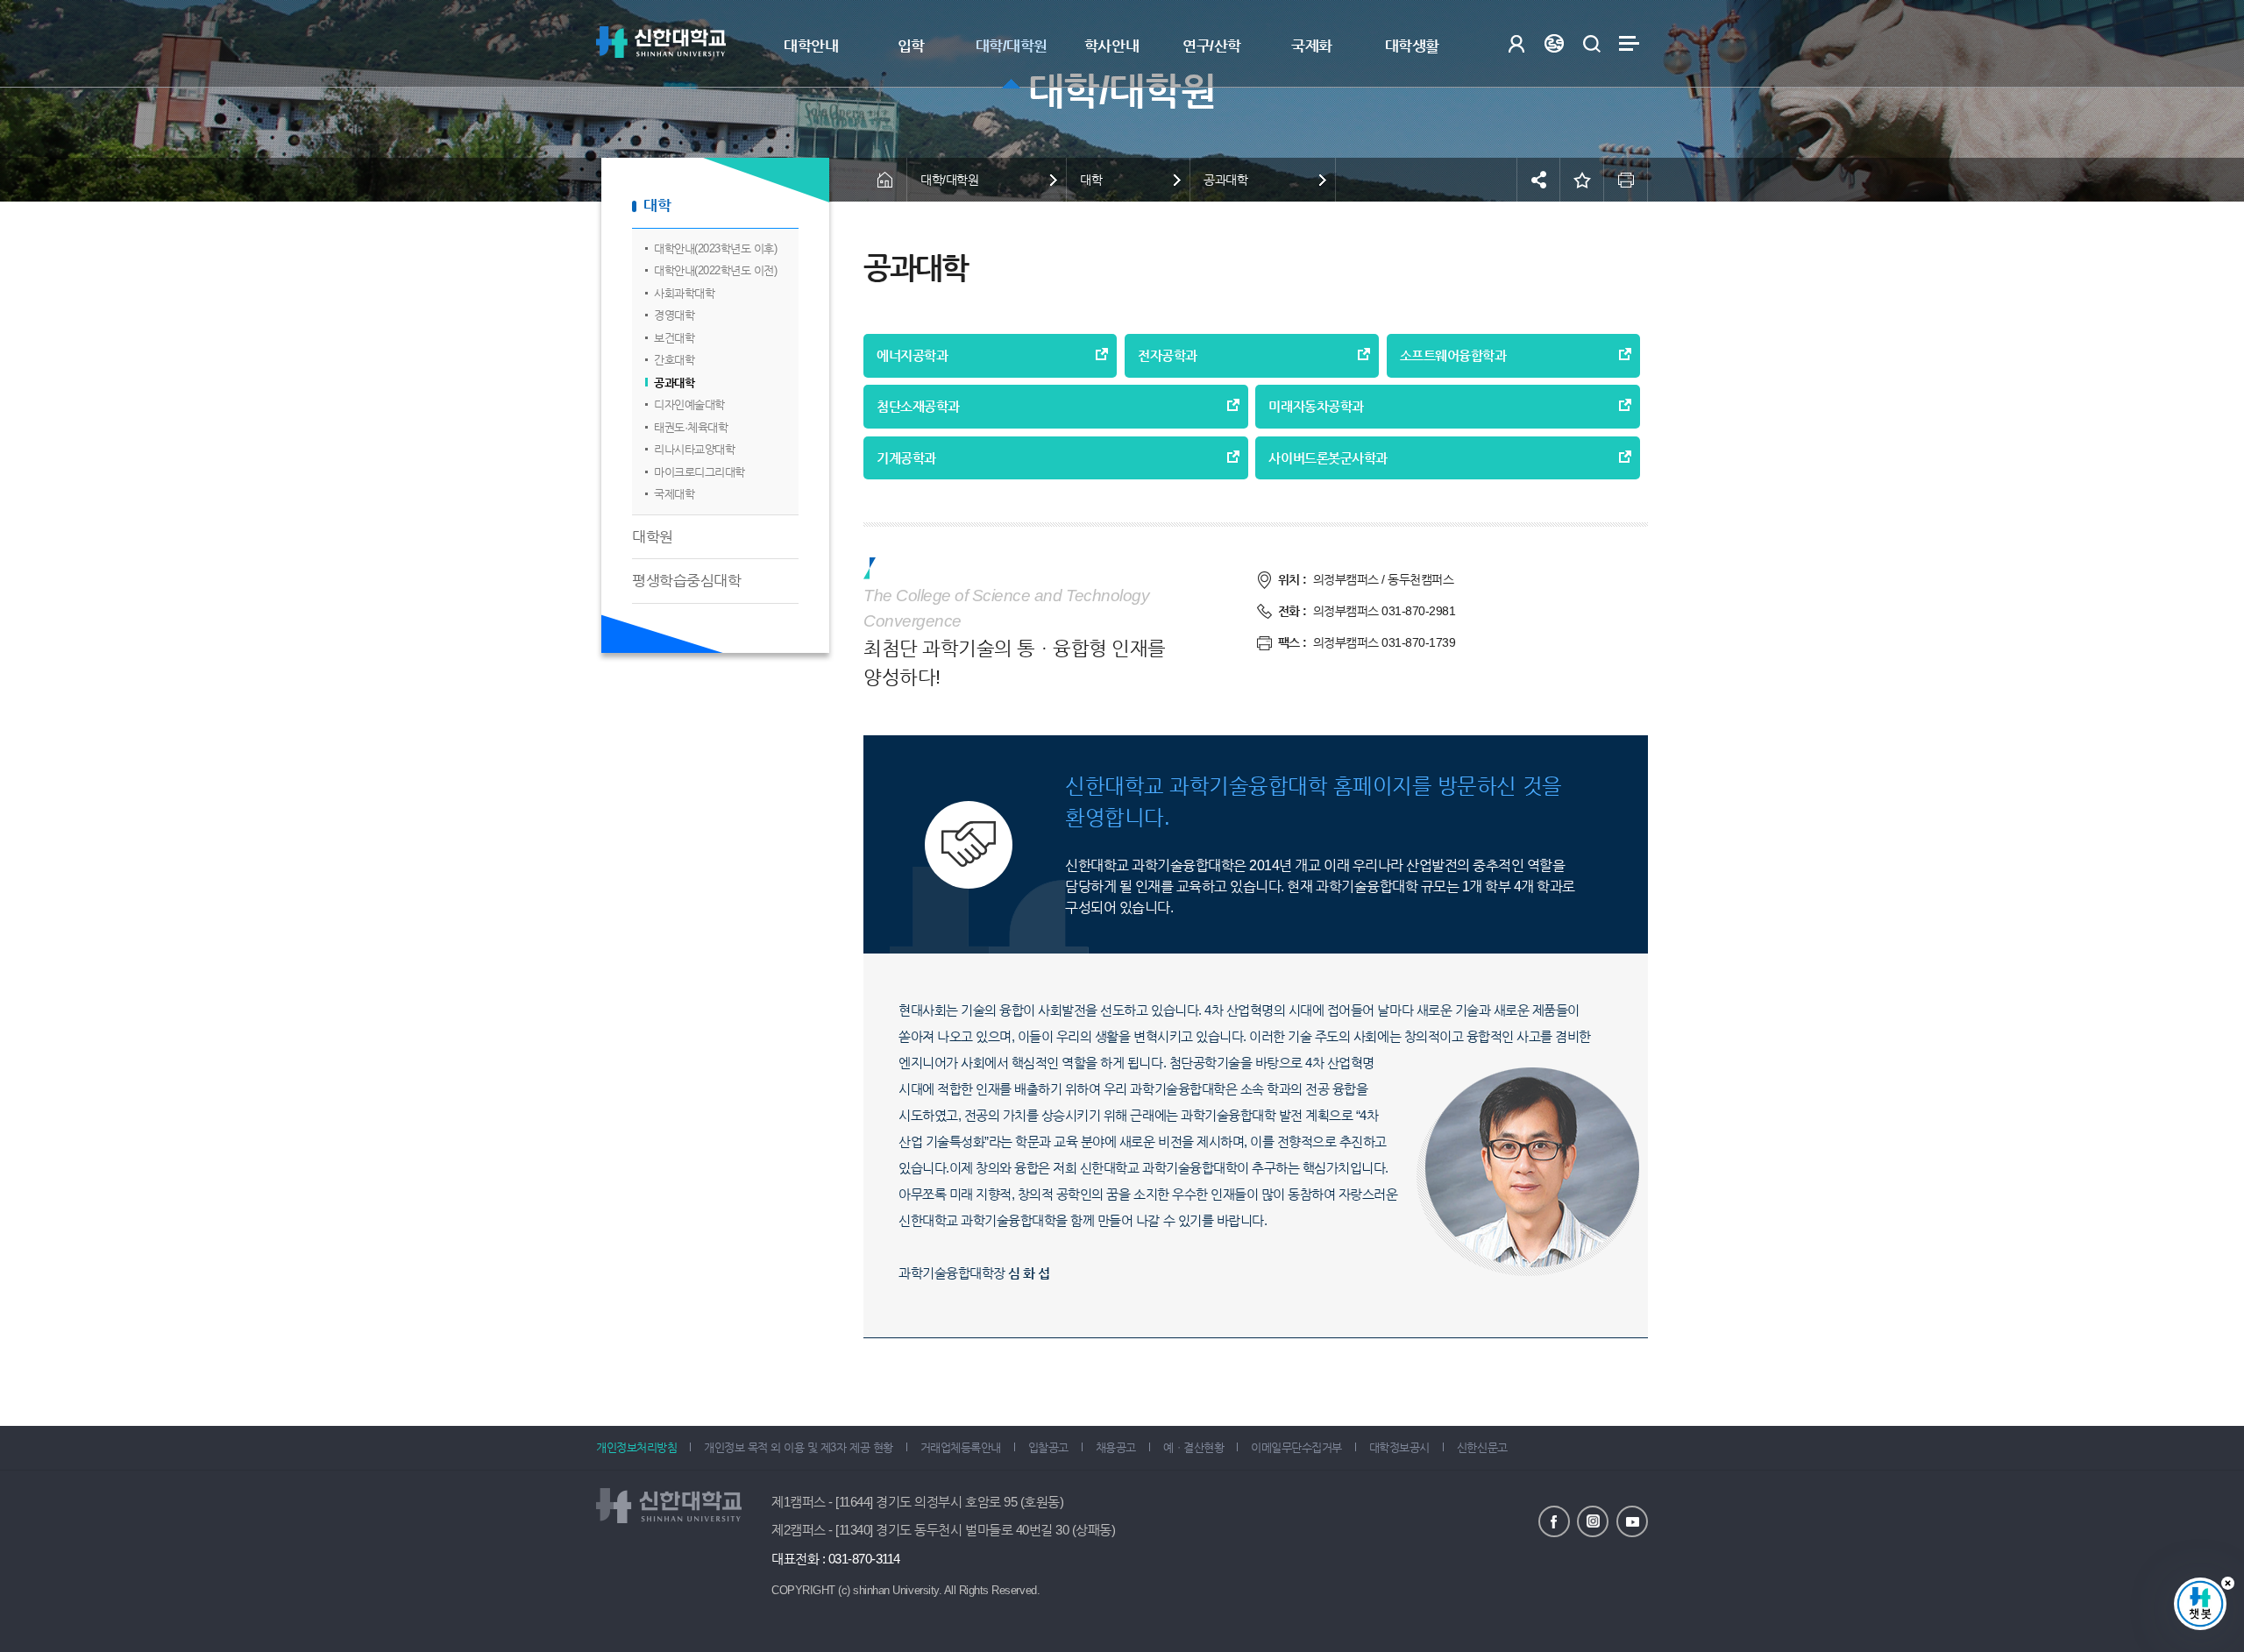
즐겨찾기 (1582, 180)
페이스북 (1554, 1521)
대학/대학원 (1012, 46)
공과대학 (674, 383)
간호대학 (674, 360)
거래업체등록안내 (961, 1447)
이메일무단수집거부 (1296, 1447)
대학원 (653, 537)
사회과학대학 (684, 293)
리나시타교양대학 (694, 449)
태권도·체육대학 (691, 427)
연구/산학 (1212, 46)
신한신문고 (1482, 1447)
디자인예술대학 (689, 404)
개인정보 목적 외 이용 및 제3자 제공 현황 (798, 1447)
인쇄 (1626, 180)
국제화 (1312, 46)
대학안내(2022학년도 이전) (715, 270)
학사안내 (1111, 46)
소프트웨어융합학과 (1453, 355)
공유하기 (1538, 180)
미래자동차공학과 (1316, 406)
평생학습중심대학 (686, 581)
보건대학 (674, 338)
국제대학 (674, 494)
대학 (657, 206)
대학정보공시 (1399, 1447)
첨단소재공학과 (918, 406)
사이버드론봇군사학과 (1328, 458)
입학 (911, 46)
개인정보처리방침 (636, 1447)
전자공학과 (1168, 355)
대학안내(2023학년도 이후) (715, 248)
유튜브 (1632, 1521)
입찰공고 (1048, 1447)
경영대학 (674, 315)
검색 (1591, 43)
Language (1554, 43)
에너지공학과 (912, 355)
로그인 (1516, 43)
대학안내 (811, 46)
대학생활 (1412, 46)
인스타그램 (1593, 1521)
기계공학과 (906, 458)
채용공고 (1116, 1447)
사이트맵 (1629, 43)
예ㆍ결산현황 (1193, 1447)
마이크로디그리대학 (699, 472)
